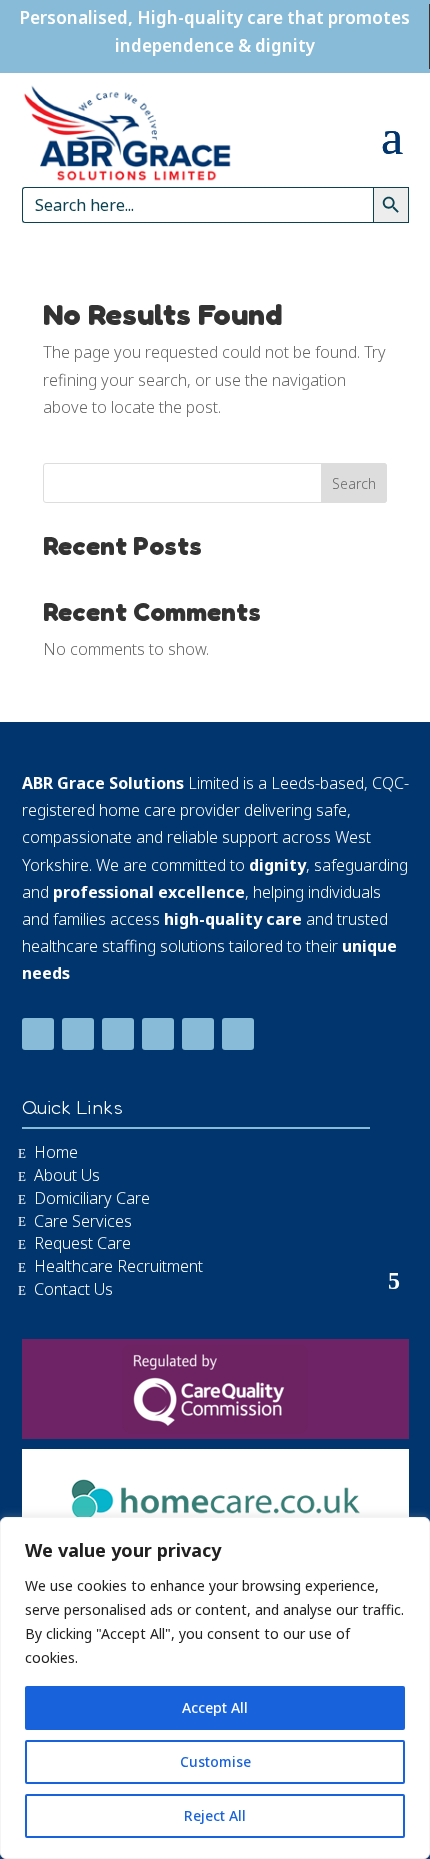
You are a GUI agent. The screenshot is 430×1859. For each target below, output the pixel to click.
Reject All (215, 1815)
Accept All (215, 1707)
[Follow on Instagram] (238, 1034)
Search (354, 483)
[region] (215, 1688)
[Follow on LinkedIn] (78, 1034)
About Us (67, 1174)
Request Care (82, 1242)
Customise (215, 1761)
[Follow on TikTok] (158, 1034)
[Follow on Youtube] (118, 1034)
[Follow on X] (198, 1034)
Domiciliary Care (92, 1197)
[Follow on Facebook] (38, 1034)
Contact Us (73, 1288)
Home (56, 1151)
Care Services (83, 1220)
